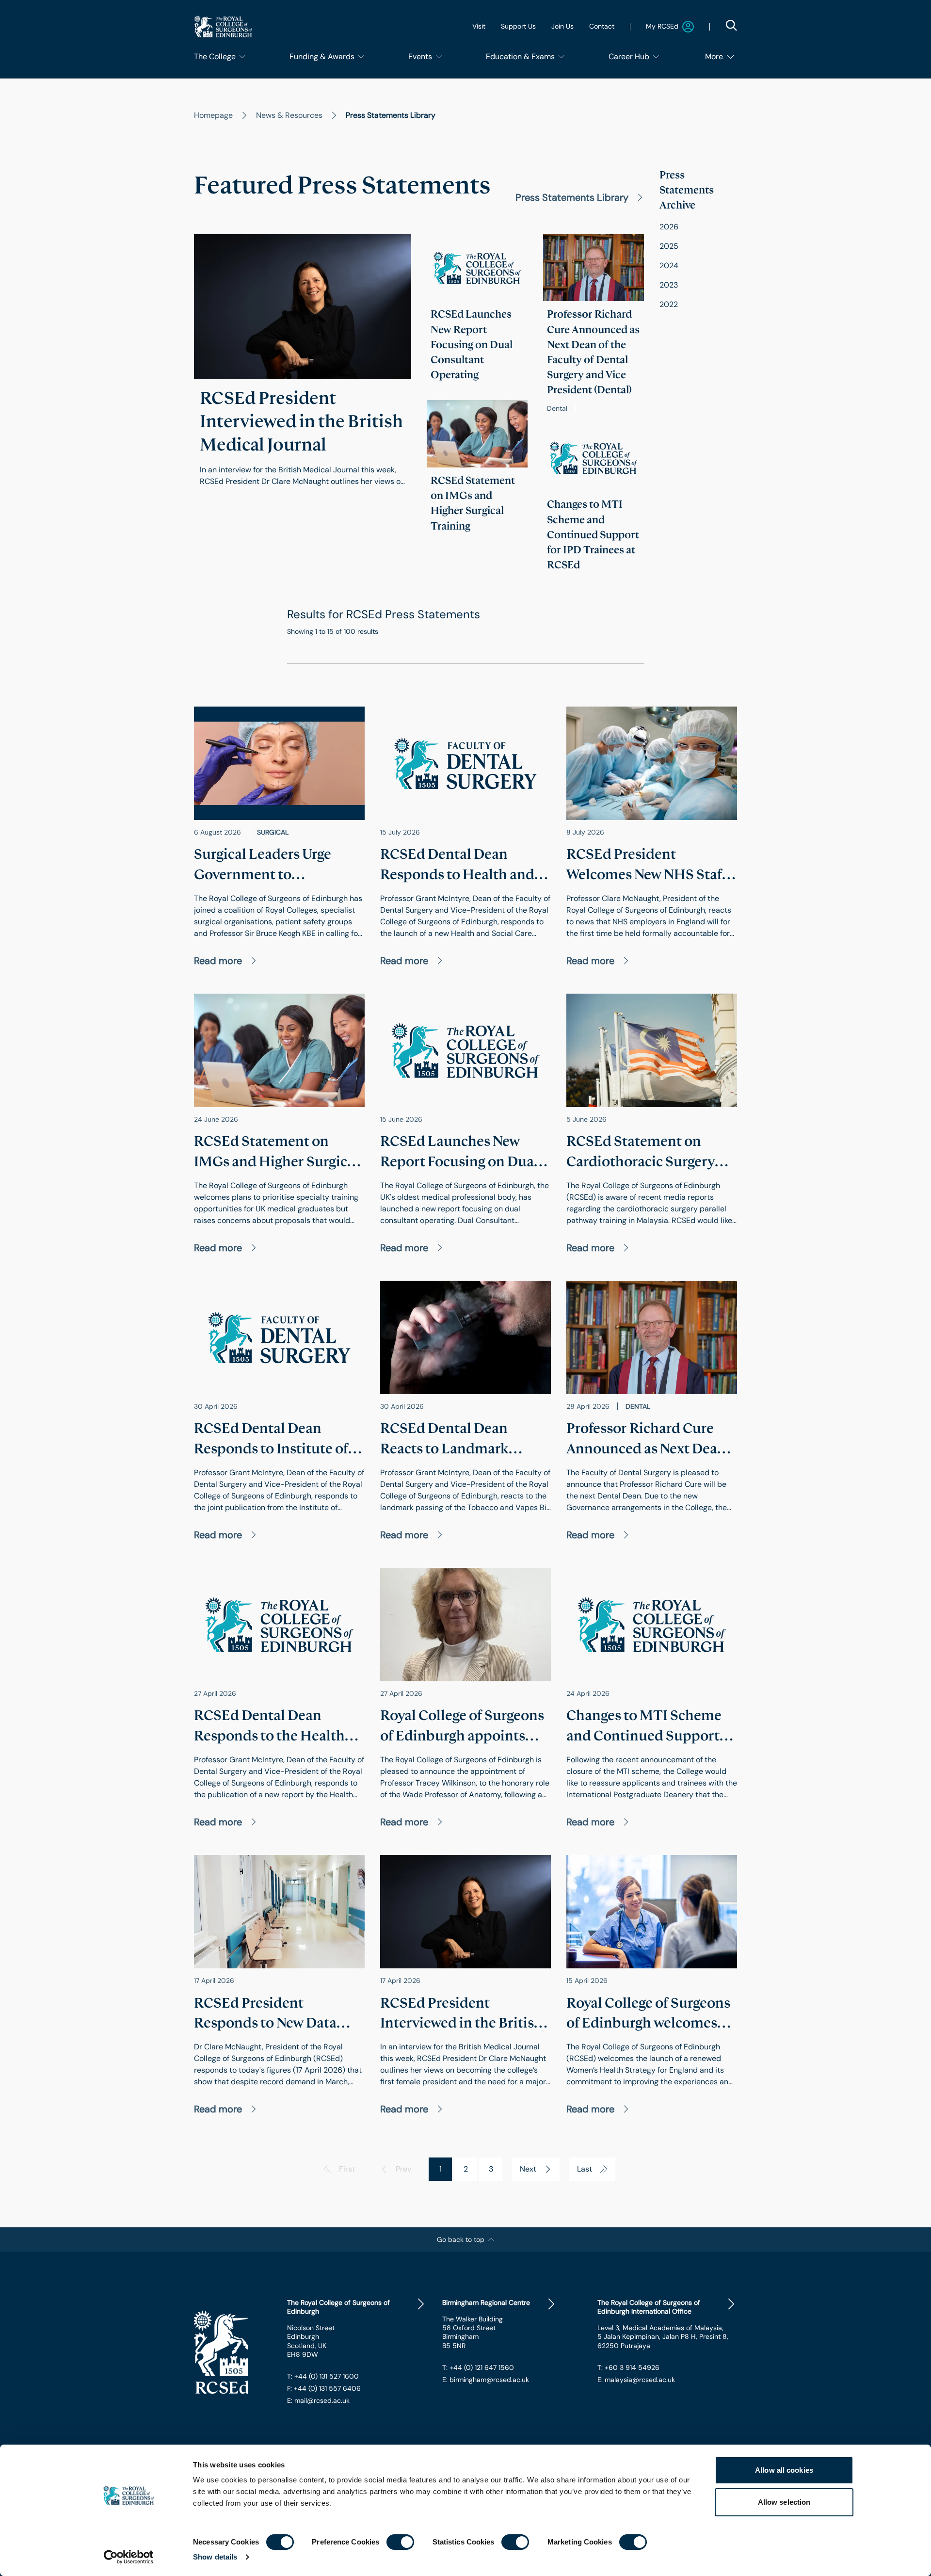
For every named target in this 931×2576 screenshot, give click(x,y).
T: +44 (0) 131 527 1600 (323, 2376)
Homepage (213, 115)
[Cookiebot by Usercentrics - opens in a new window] (129, 2557)
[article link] (303, 369)
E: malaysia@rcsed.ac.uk (636, 2380)
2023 (669, 285)
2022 (669, 304)
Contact (602, 26)
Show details (215, 2557)
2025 (669, 246)
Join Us (562, 26)
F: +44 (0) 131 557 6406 (324, 2388)
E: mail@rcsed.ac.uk (318, 2400)
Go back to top (461, 2239)
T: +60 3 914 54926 (628, 2367)
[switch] (400, 2542)
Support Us (518, 26)
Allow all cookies (784, 2470)
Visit (479, 26)
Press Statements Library (572, 197)
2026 (669, 227)
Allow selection (784, 2502)
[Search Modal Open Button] (731, 25)
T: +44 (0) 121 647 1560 (478, 2367)
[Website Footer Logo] (233, 2352)
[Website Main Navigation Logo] (223, 26)
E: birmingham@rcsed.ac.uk (486, 2380)
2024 (669, 266)
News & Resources (289, 115)
